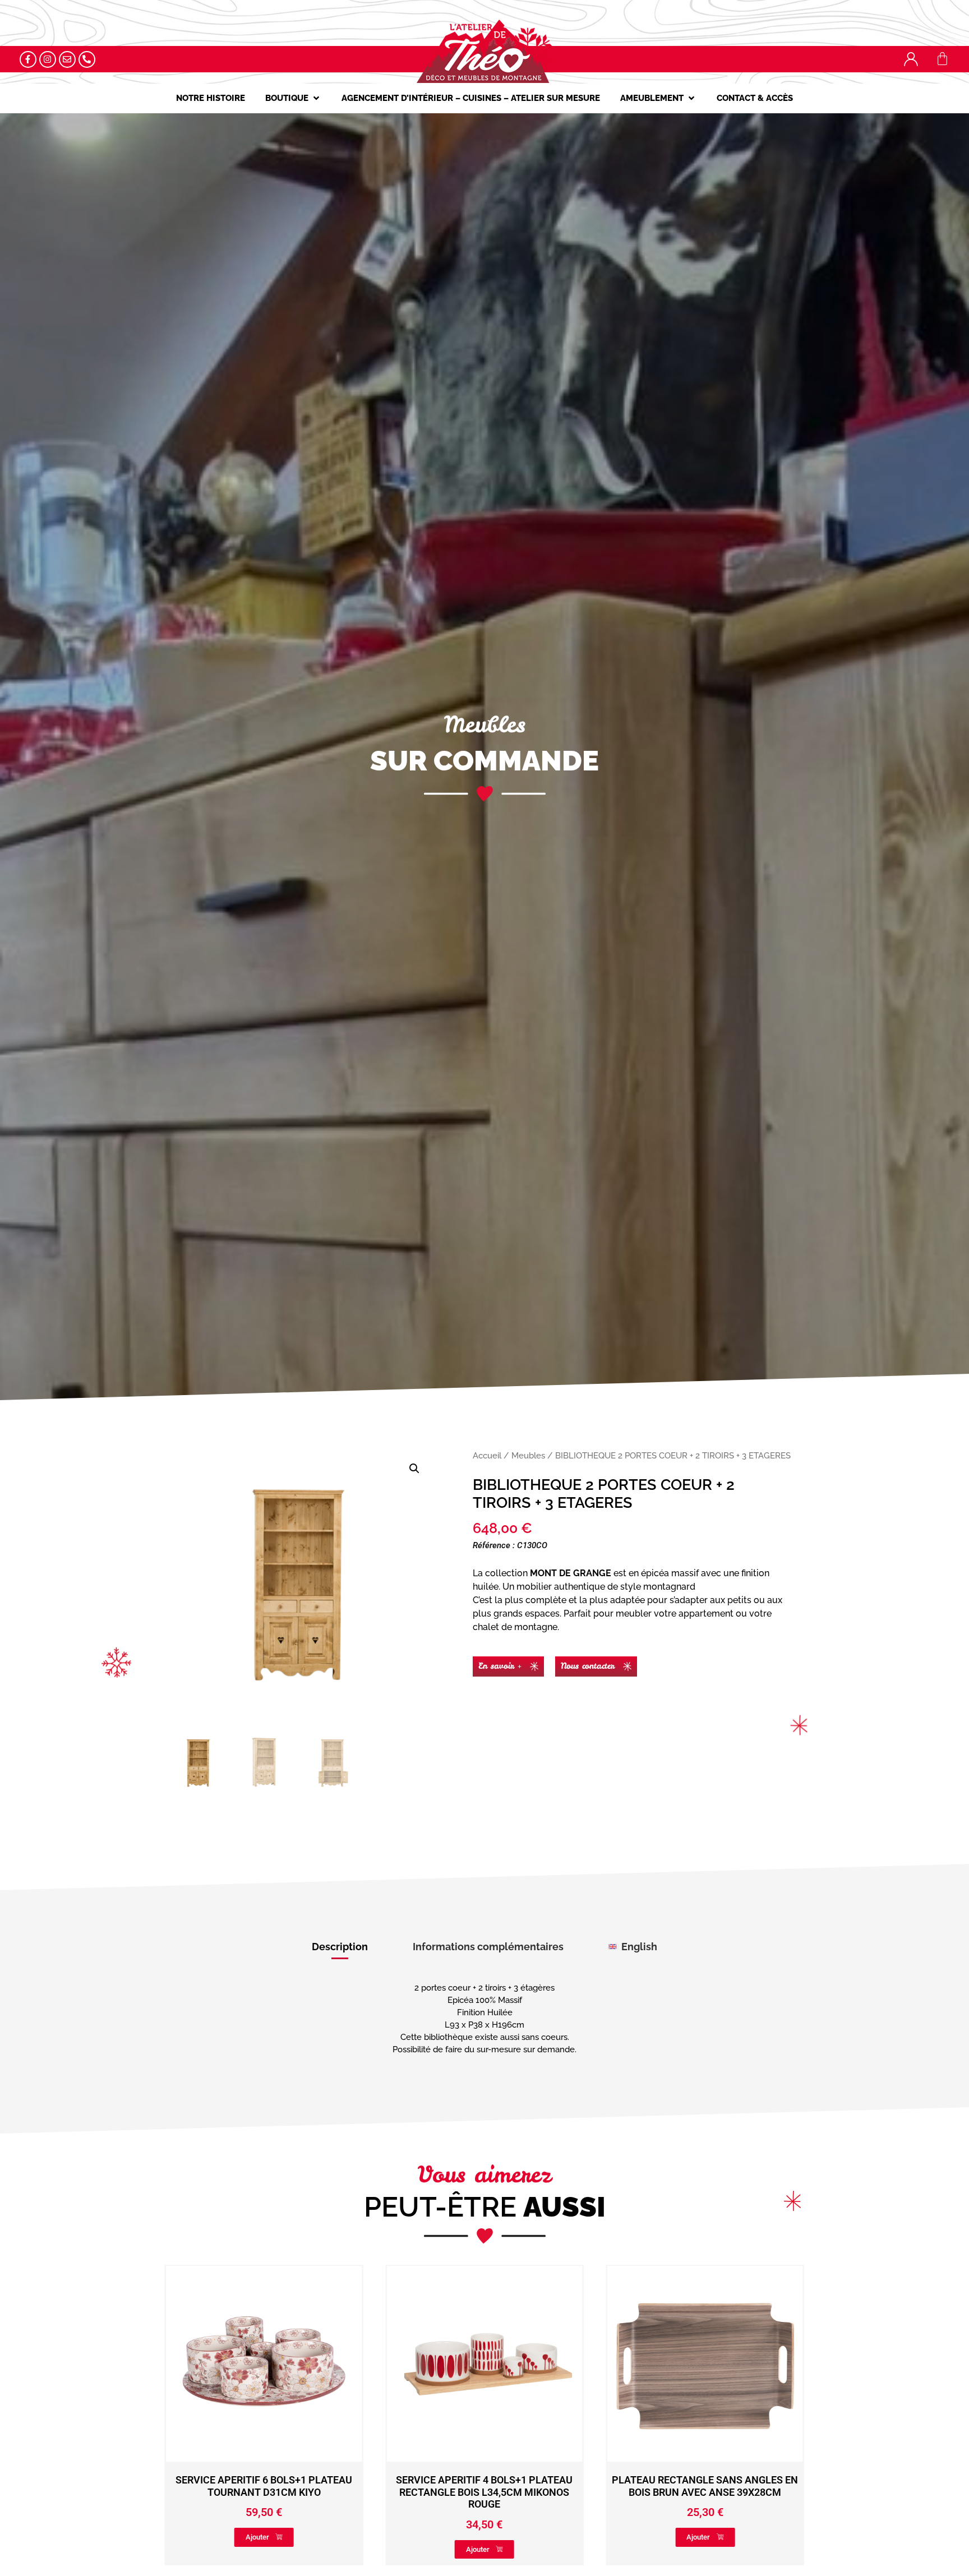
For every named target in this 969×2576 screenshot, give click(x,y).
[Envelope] (67, 59)
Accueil (487, 1455)
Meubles (528, 1455)
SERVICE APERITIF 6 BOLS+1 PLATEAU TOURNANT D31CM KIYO (705, 2486)
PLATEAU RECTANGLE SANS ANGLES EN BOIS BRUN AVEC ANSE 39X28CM (484, 2486)
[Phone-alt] (87, 59)
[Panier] (942, 59)
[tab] (340, 1947)
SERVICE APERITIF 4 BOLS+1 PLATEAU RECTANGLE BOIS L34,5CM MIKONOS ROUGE (264, 2492)
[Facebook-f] (28, 59)
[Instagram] (48, 59)
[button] (293, 98)
